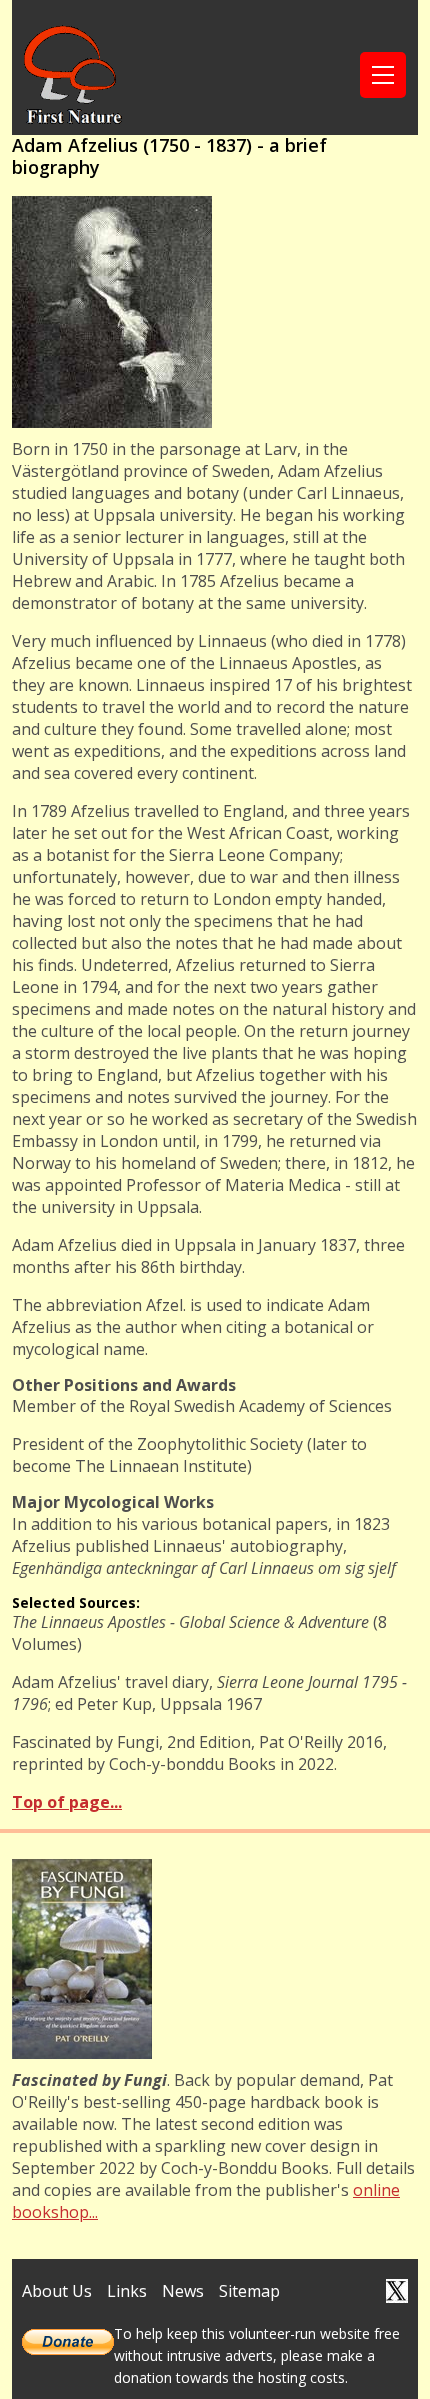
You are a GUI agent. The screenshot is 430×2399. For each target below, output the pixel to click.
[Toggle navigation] (383, 75)
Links (127, 2291)
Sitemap (249, 2291)
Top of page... (67, 1802)
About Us (57, 2291)
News (183, 2291)
